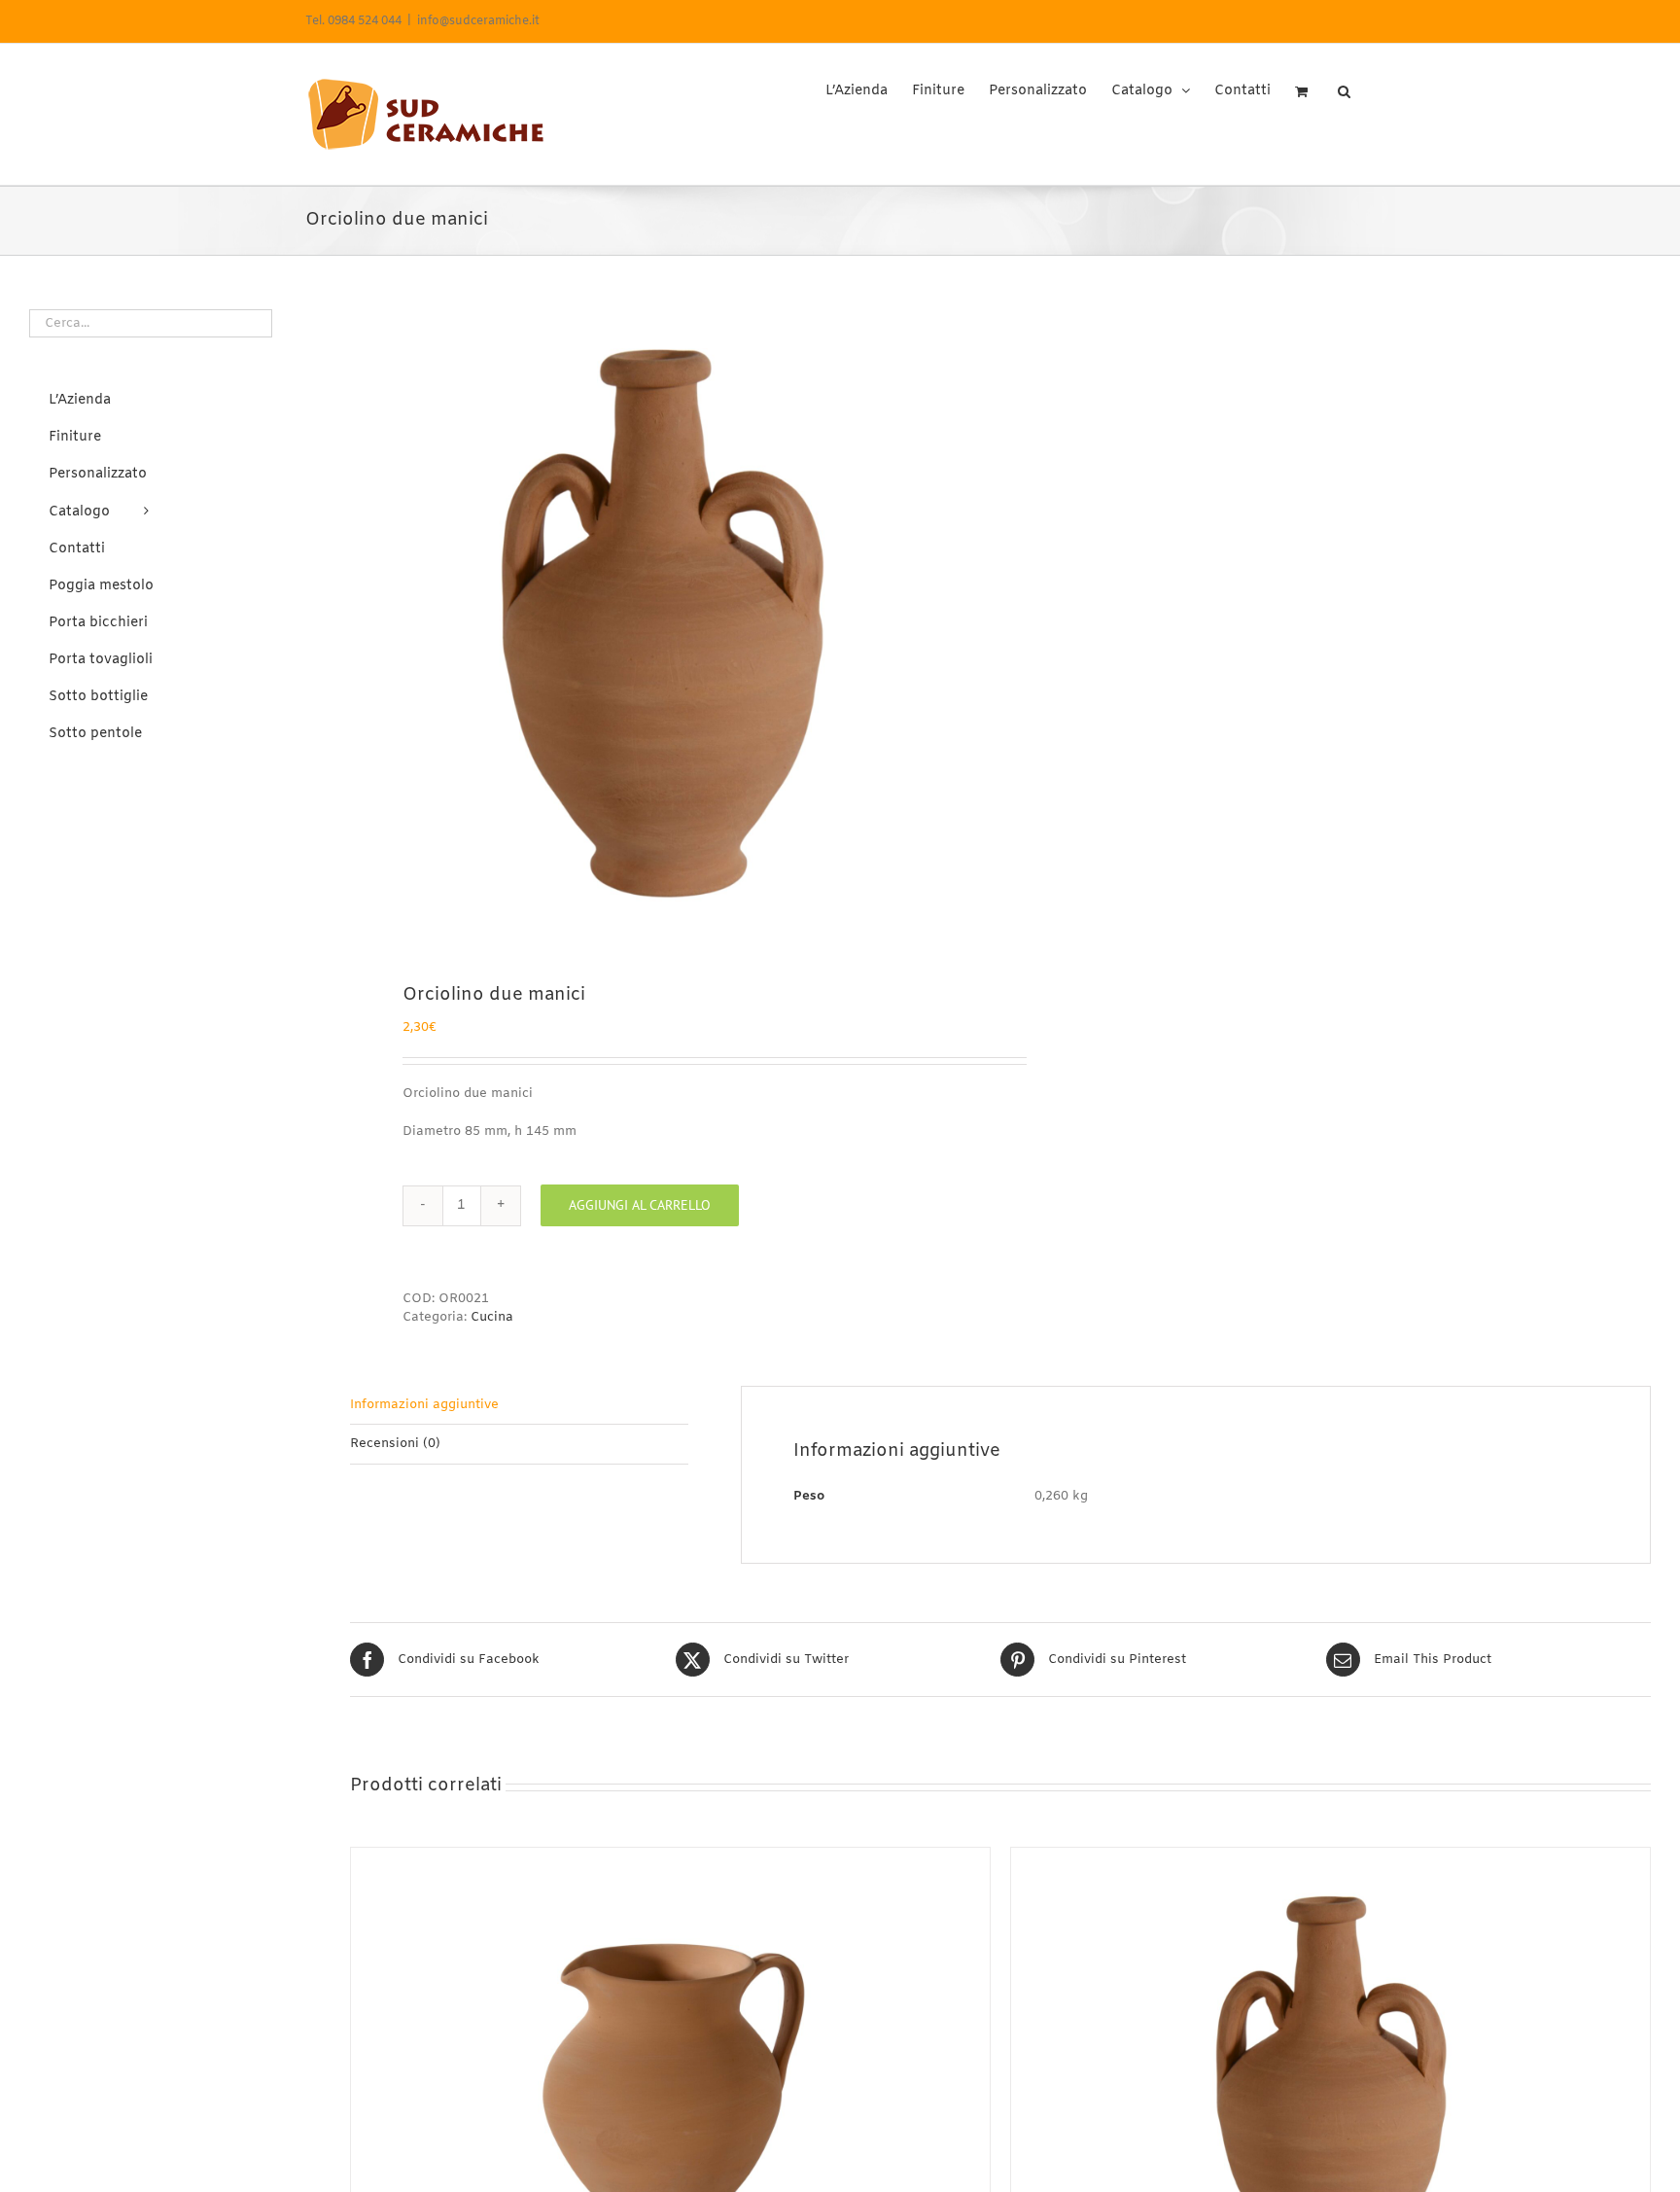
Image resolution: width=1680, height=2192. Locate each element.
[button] (1344, 85)
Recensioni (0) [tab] (395, 1444)
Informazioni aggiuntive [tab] (424, 1405)
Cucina (492, 1317)
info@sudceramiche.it (478, 21)
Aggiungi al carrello (640, 1205)
